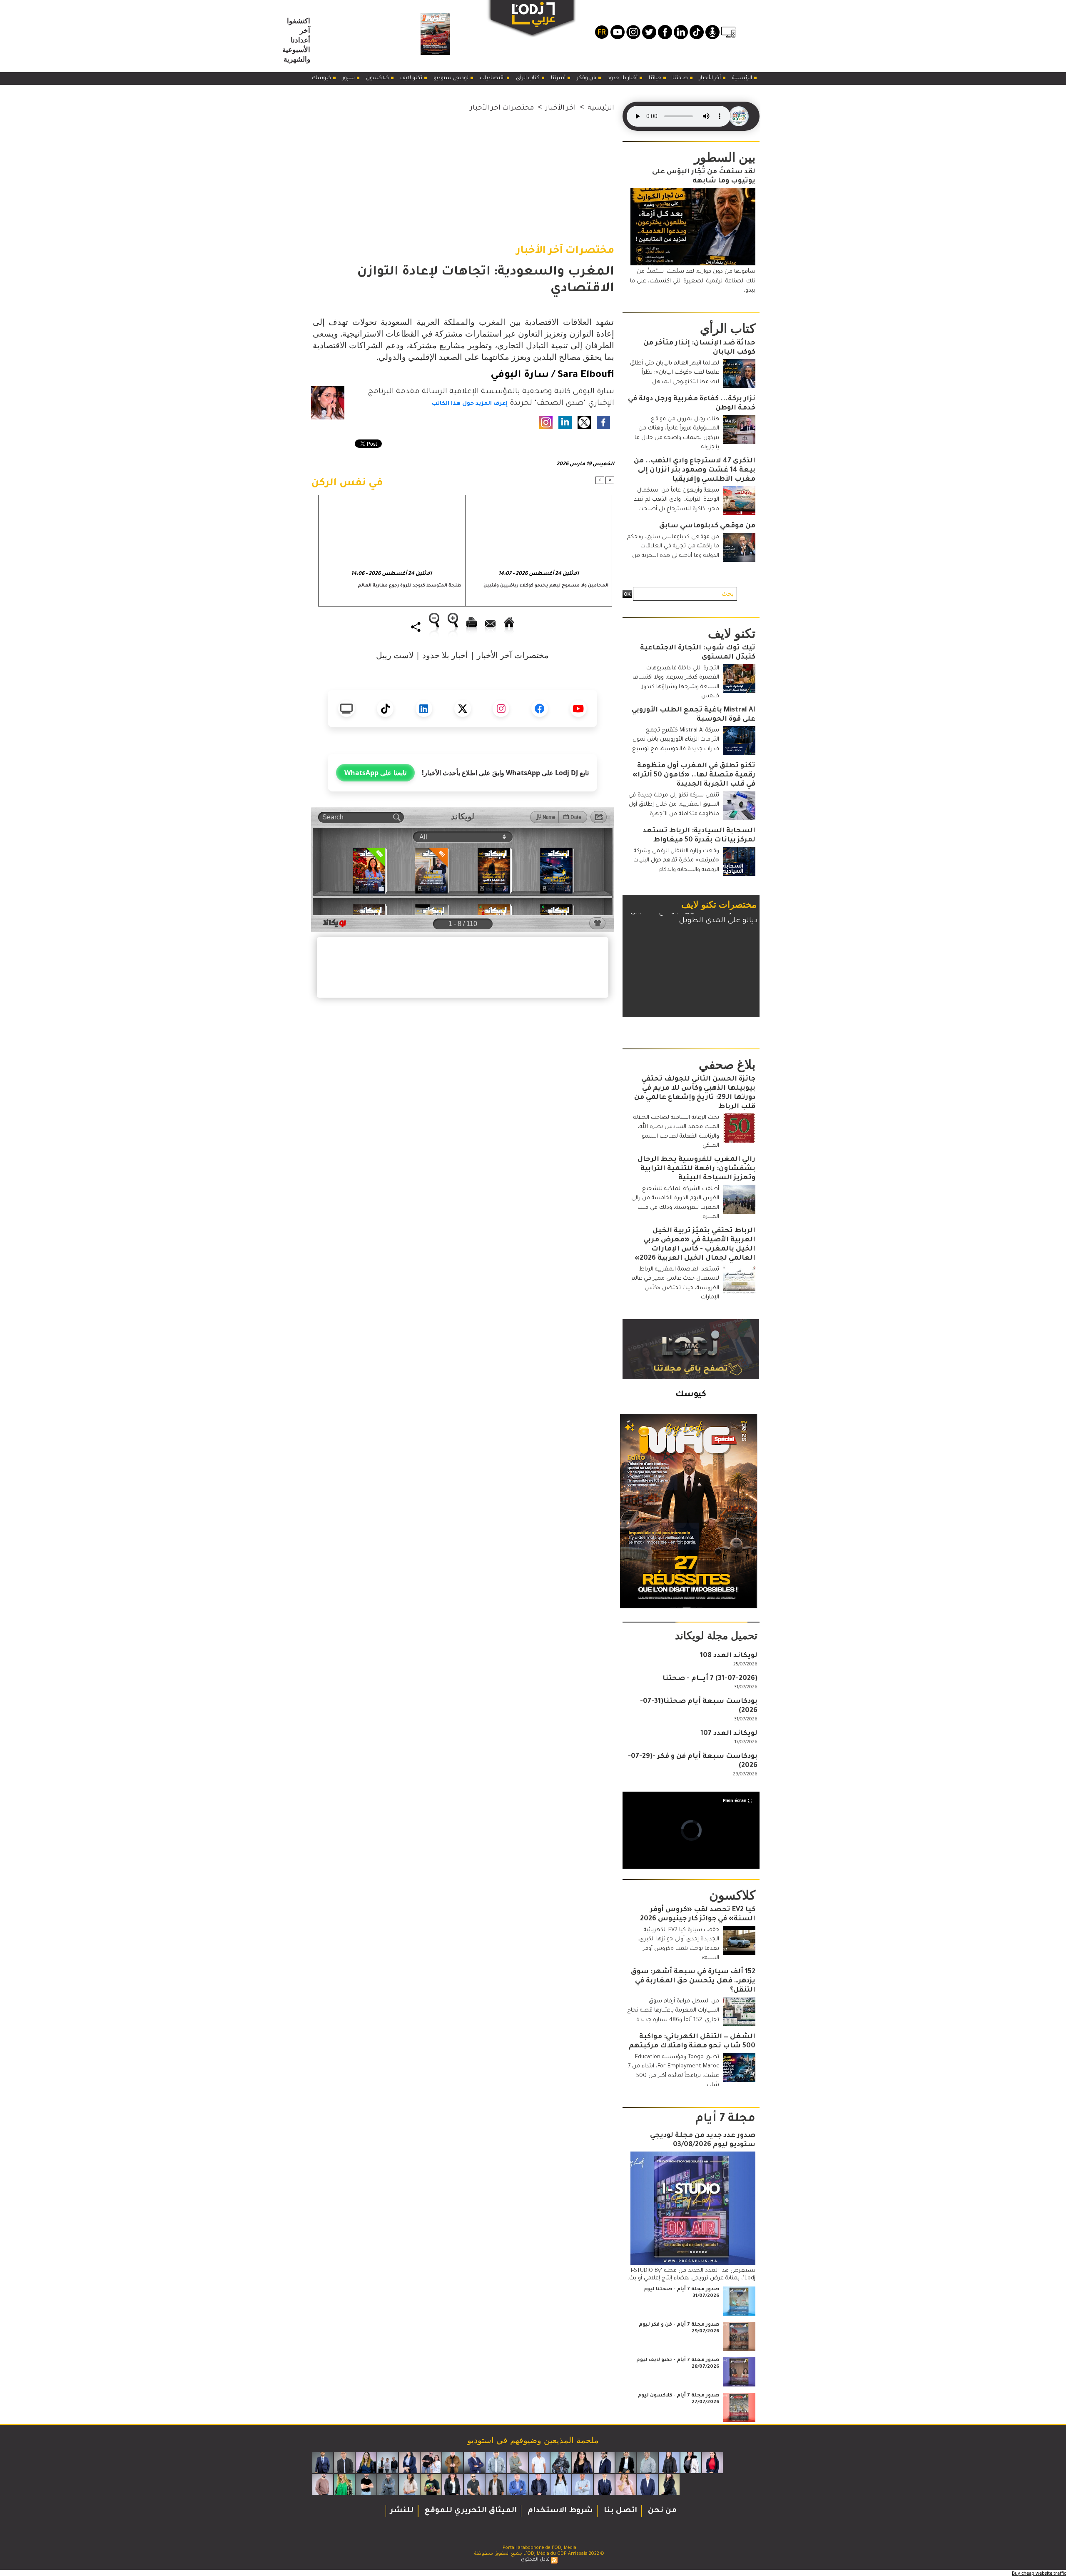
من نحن (661, 2511)
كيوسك (322, 78)
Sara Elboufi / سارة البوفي (552, 375)
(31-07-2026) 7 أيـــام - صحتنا (710, 1679)
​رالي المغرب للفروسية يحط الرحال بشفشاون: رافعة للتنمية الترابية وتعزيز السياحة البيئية (696, 1169)
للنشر (402, 2511)
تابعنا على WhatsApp (375, 773)
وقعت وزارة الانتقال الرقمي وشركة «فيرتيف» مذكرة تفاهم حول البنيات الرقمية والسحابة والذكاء (676, 861)
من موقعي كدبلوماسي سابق (707, 526)
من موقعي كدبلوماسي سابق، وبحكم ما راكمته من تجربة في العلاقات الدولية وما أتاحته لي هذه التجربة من (673, 547)
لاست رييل (395, 655)
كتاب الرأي (528, 78)
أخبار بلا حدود (623, 78)
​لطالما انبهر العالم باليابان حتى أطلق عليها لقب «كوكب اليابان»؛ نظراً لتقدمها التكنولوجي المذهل (675, 373)
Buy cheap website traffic (1039, 2573)
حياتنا (656, 78)
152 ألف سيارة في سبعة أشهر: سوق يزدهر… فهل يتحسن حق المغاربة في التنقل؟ (693, 1981)
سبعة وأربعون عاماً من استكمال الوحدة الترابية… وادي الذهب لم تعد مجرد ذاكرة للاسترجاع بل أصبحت (676, 500)
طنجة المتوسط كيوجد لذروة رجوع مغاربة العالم (410, 586)
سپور (349, 78)
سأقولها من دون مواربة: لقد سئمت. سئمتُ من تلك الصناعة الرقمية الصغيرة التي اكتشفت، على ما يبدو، (693, 281)
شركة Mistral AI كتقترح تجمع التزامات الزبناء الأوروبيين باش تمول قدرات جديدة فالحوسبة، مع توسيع (676, 740)
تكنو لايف (412, 78)
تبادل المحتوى (535, 2560)
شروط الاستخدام (559, 2511)
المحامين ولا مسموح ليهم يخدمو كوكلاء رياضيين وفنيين (546, 586)
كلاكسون (378, 78)
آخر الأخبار (711, 78)
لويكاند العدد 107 (729, 1734)
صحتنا (681, 78)
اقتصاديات (493, 78)
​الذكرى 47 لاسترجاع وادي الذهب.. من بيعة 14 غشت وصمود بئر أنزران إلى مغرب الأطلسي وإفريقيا (695, 470)
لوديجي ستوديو (452, 78)
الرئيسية (743, 78)
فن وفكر (587, 78)
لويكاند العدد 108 (729, 1656)
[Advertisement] (463, 172)
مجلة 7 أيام (725, 2119)
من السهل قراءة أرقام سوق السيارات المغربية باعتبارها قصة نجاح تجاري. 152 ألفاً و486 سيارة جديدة (673, 2011)
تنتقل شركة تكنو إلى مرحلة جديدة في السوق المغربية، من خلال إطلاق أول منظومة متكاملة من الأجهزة (674, 805)
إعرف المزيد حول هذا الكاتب (470, 404)
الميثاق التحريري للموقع (470, 2511)
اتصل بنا (619, 2511)
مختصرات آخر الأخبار (502, 108)
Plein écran (735, 1800)
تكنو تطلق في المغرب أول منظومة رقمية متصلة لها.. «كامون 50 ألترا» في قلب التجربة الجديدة (694, 775)
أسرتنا (559, 78)
